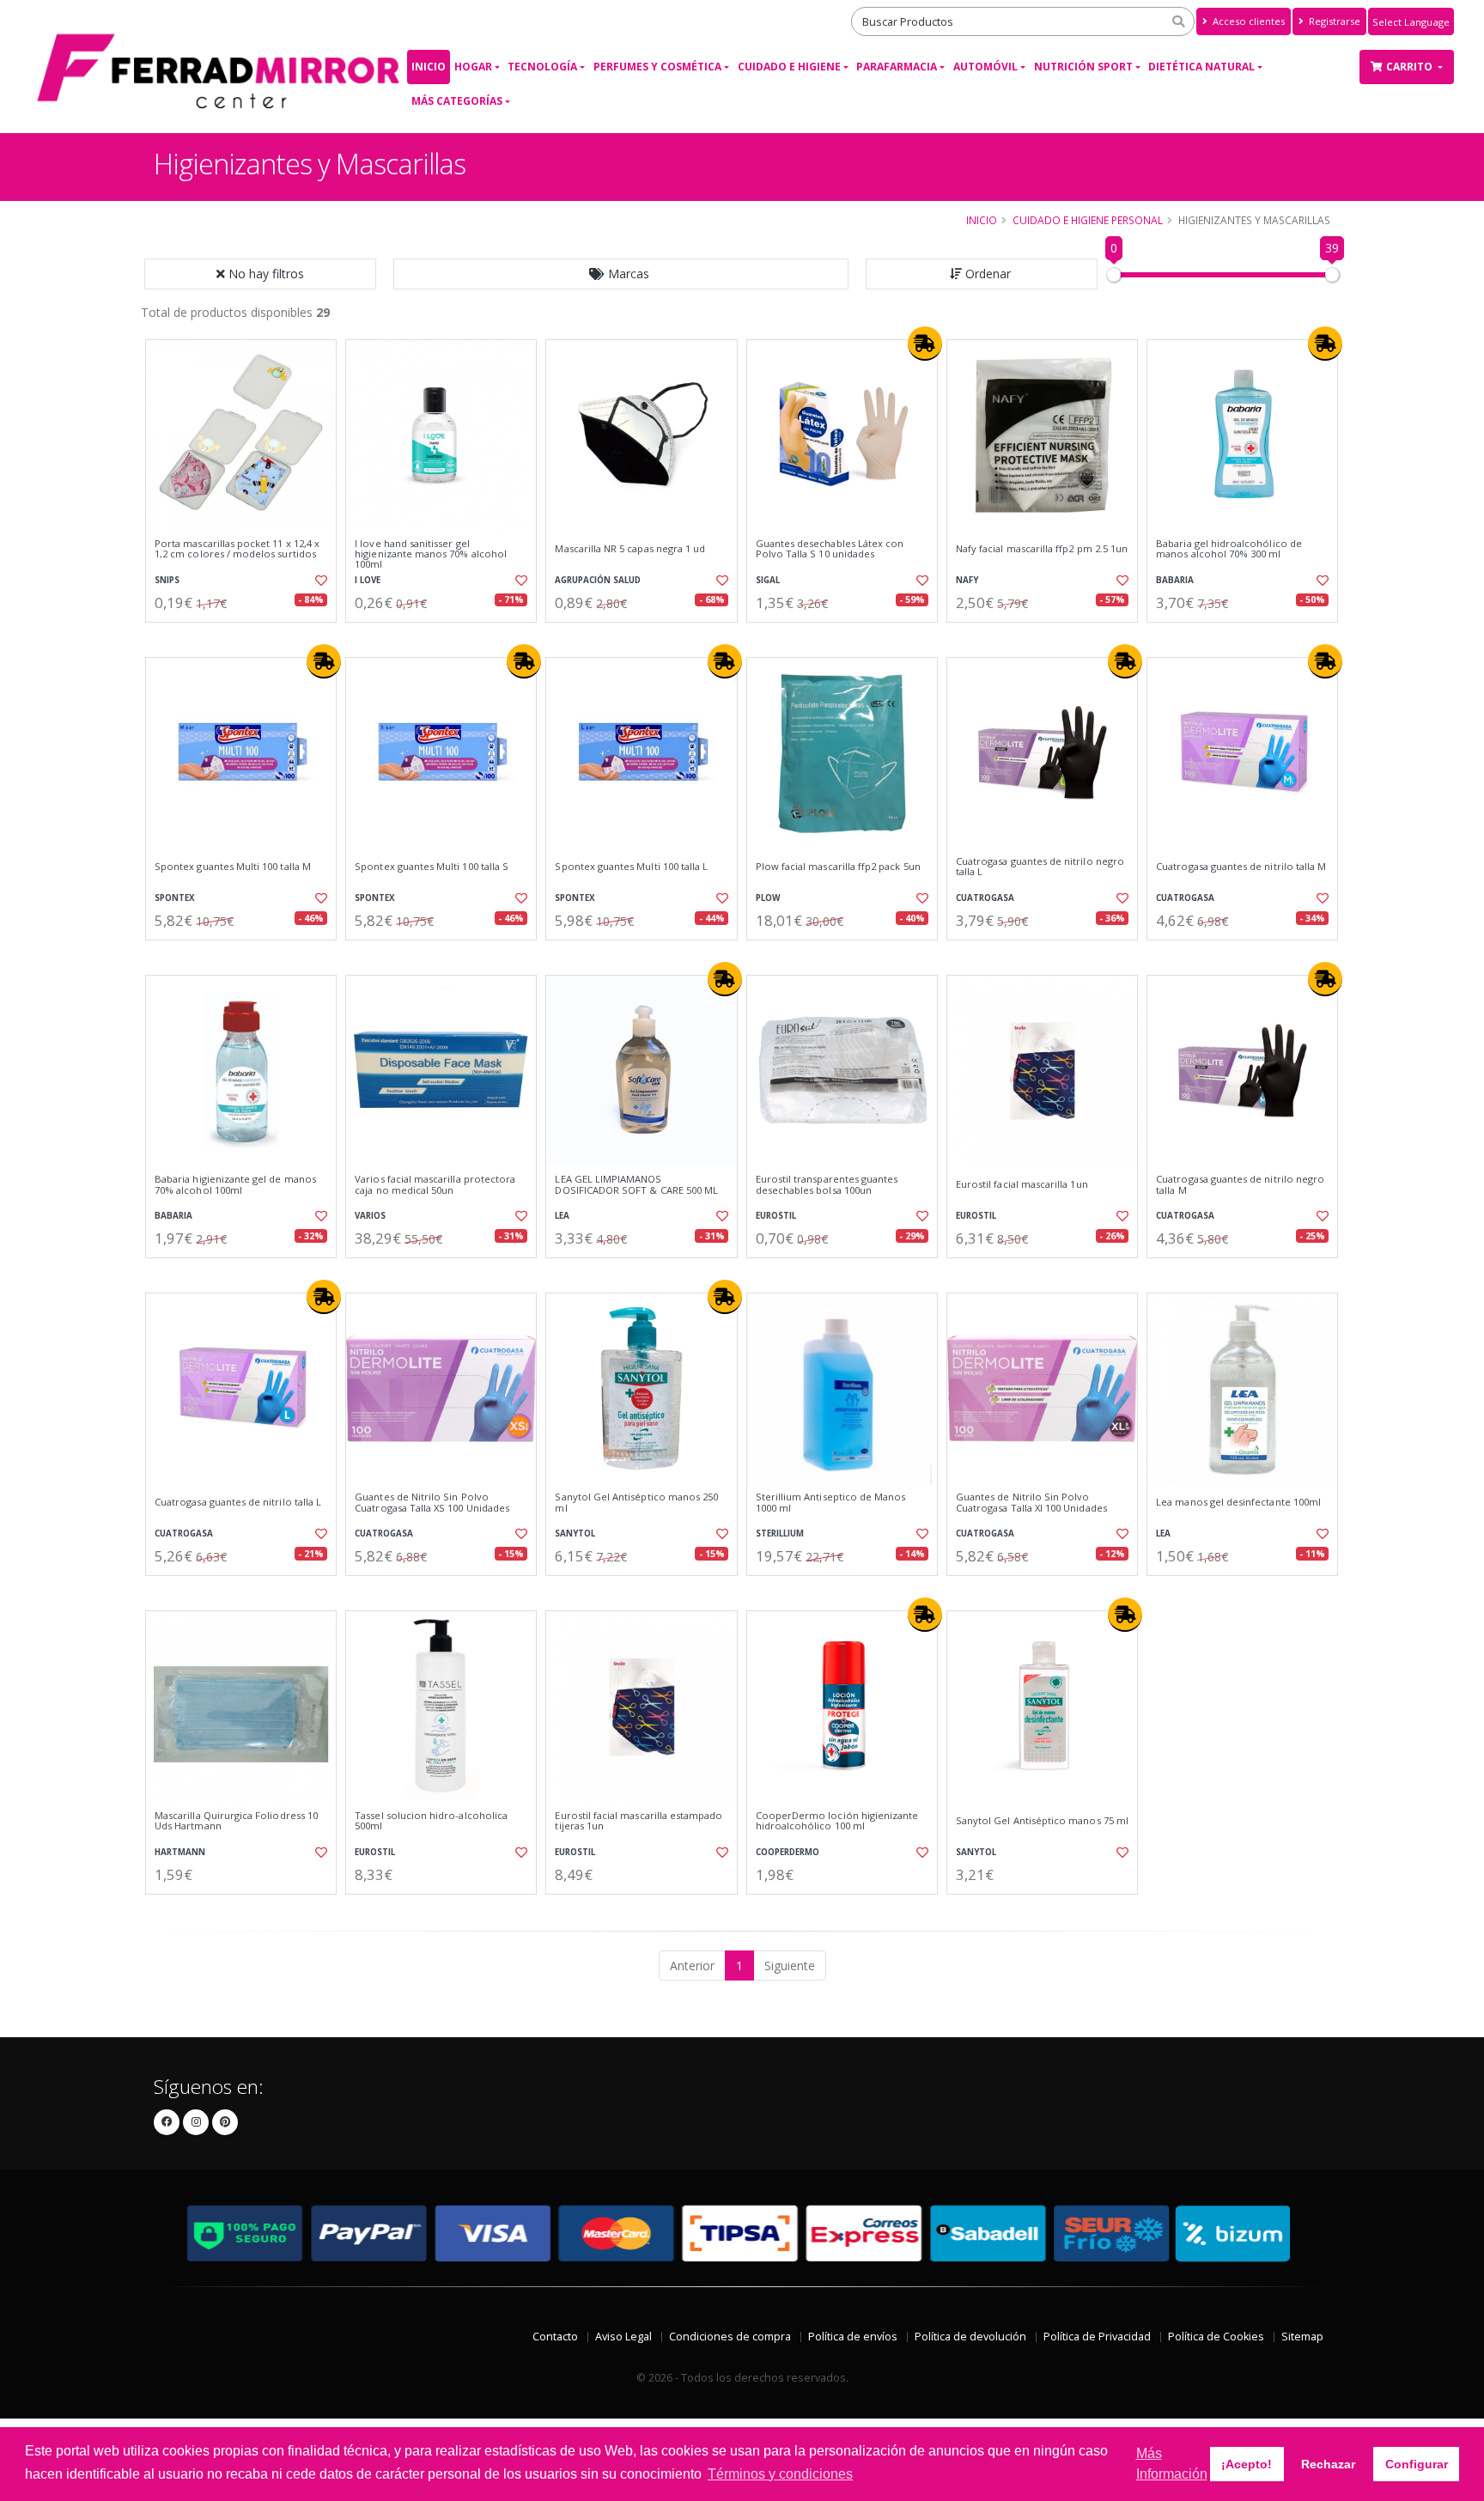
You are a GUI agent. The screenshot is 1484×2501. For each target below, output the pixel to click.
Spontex (175, 898)
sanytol (575, 1533)
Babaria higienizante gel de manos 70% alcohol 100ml (235, 1185)
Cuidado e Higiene (789, 67)
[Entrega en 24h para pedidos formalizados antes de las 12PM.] (925, 344)
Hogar (473, 67)
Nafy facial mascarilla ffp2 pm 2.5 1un (1042, 549)
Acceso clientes (1247, 21)
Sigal (768, 580)
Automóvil (985, 67)
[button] (621, 274)
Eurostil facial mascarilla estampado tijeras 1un (639, 1821)
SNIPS (167, 580)
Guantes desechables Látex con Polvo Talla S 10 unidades (830, 549)
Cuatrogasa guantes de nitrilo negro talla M (1240, 1185)
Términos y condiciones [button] (780, 2474)
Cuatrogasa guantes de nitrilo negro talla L (1040, 867)
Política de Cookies (1216, 2337)
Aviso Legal (623, 2337)
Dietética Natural (1201, 67)
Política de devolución (970, 2337)
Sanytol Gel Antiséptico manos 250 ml (636, 1503)
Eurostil (776, 1216)
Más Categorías (457, 101)
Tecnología (542, 67)
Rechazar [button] (1328, 2464)
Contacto (555, 2337)
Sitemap (1302, 2337)
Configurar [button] (1417, 2464)
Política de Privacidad (1097, 2337)
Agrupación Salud (598, 580)
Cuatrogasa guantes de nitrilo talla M (1241, 867)
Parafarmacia (897, 67)
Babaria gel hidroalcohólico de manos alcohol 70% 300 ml (1229, 549)
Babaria (1175, 580)
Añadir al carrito (246, 637)
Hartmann (180, 1852)
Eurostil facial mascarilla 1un (1022, 1184)
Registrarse (1333, 21)
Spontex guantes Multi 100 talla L (631, 867)
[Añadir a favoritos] (319, 581)
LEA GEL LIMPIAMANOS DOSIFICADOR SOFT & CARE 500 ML (636, 1185)
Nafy (967, 580)
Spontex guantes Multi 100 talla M (233, 867)
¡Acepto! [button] (1247, 2464)
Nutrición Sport (1083, 67)
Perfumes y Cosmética (657, 67)
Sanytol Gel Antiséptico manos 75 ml (1042, 1821)
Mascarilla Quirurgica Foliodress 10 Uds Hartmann (236, 1821)
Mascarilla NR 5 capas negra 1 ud (630, 549)
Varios (370, 1216)
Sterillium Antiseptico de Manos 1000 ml (831, 1503)
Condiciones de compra (730, 2337)
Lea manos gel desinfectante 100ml (1238, 1502)
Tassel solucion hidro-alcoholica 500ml (431, 1821)
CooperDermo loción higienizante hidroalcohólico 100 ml (837, 1821)
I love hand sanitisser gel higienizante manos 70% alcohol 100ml (431, 554)
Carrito (1411, 67)
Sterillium (780, 1533)
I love (368, 580)
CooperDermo (788, 1852)
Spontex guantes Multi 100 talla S (432, 867)
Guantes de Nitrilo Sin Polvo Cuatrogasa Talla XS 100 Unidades (432, 1503)
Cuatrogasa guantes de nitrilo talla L (238, 1502)
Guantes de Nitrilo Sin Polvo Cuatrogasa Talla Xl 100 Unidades (1031, 1503)
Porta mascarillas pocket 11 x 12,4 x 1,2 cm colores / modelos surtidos (237, 549)
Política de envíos (853, 2337)
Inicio (429, 67)
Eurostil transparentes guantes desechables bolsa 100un (827, 1185)
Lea (562, 1216)
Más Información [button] (1172, 2464)
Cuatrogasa (985, 898)
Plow (768, 898)
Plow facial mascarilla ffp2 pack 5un (838, 867)
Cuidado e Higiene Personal (1088, 220)
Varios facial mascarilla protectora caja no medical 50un (435, 1185)
